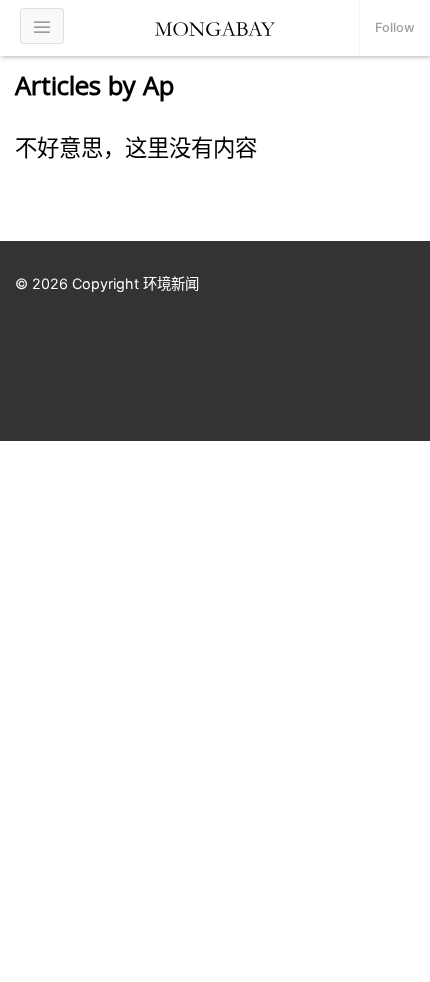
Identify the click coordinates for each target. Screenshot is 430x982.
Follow (395, 27)
